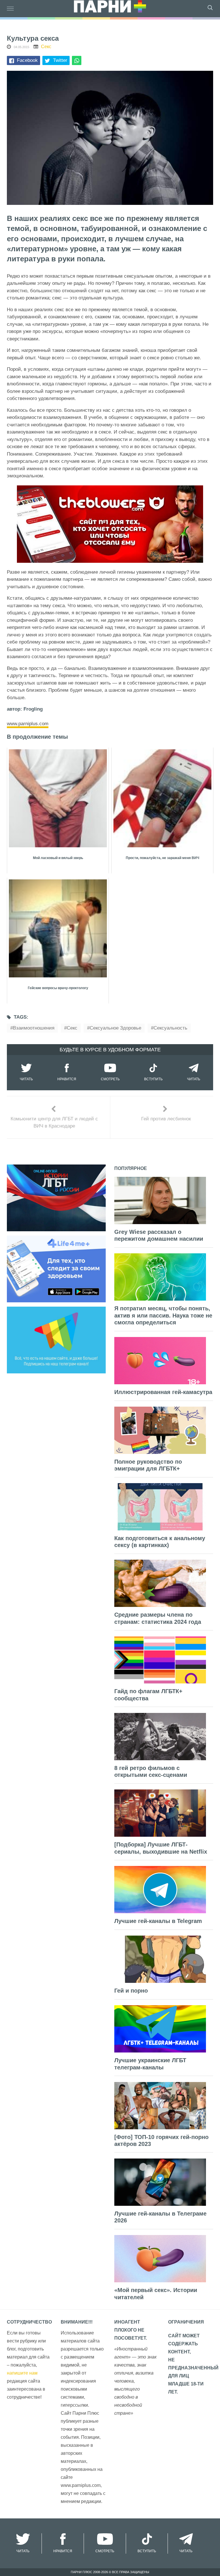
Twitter (60, 60)
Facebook (27, 60)
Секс (46, 47)
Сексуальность (170, 1028)
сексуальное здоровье (115, 1028)
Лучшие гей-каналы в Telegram (158, 1921)
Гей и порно (131, 1991)
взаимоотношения (34, 1028)
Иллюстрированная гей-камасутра (163, 1392)
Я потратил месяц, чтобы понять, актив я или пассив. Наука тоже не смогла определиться (163, 1315)
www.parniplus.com (28, 724)
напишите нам (22, 2373)
